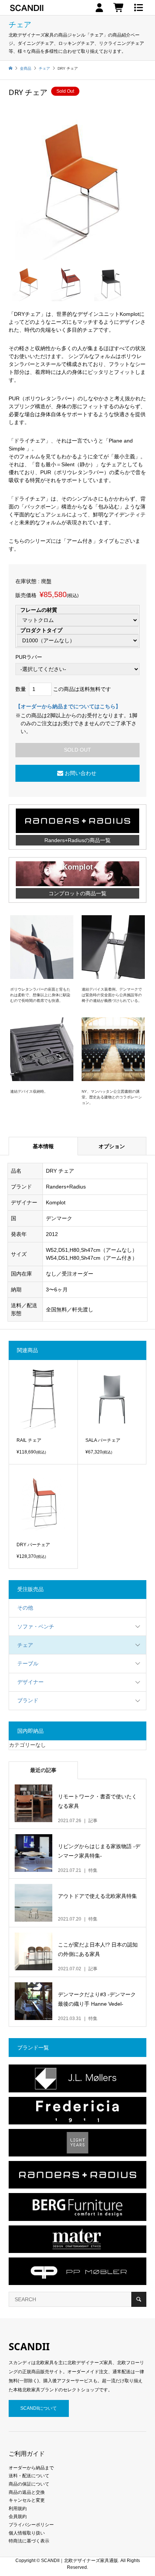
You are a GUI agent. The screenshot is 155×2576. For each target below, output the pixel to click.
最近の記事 (43, 1770)
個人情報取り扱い (27, 2533)
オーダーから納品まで (31, 2468)
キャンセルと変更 (27, 2500)
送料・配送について (29, 2476)
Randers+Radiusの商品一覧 (77, 840)
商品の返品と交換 (27, 2492)
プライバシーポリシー (31, 2525)
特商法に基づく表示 (29, 2541)
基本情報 (43, 1146)
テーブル (28, 1663)
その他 (25, 1608)
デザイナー (30, 1682)
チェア (25, 1645)
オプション (112, 1146)
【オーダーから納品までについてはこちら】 (68, 706)
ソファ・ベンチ (36, 1626)
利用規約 (18, 2509)
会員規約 (18, 2516)
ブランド (28, 1700)
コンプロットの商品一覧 (77, 893)
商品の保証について (29, 2484)
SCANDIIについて (39, 2408)
